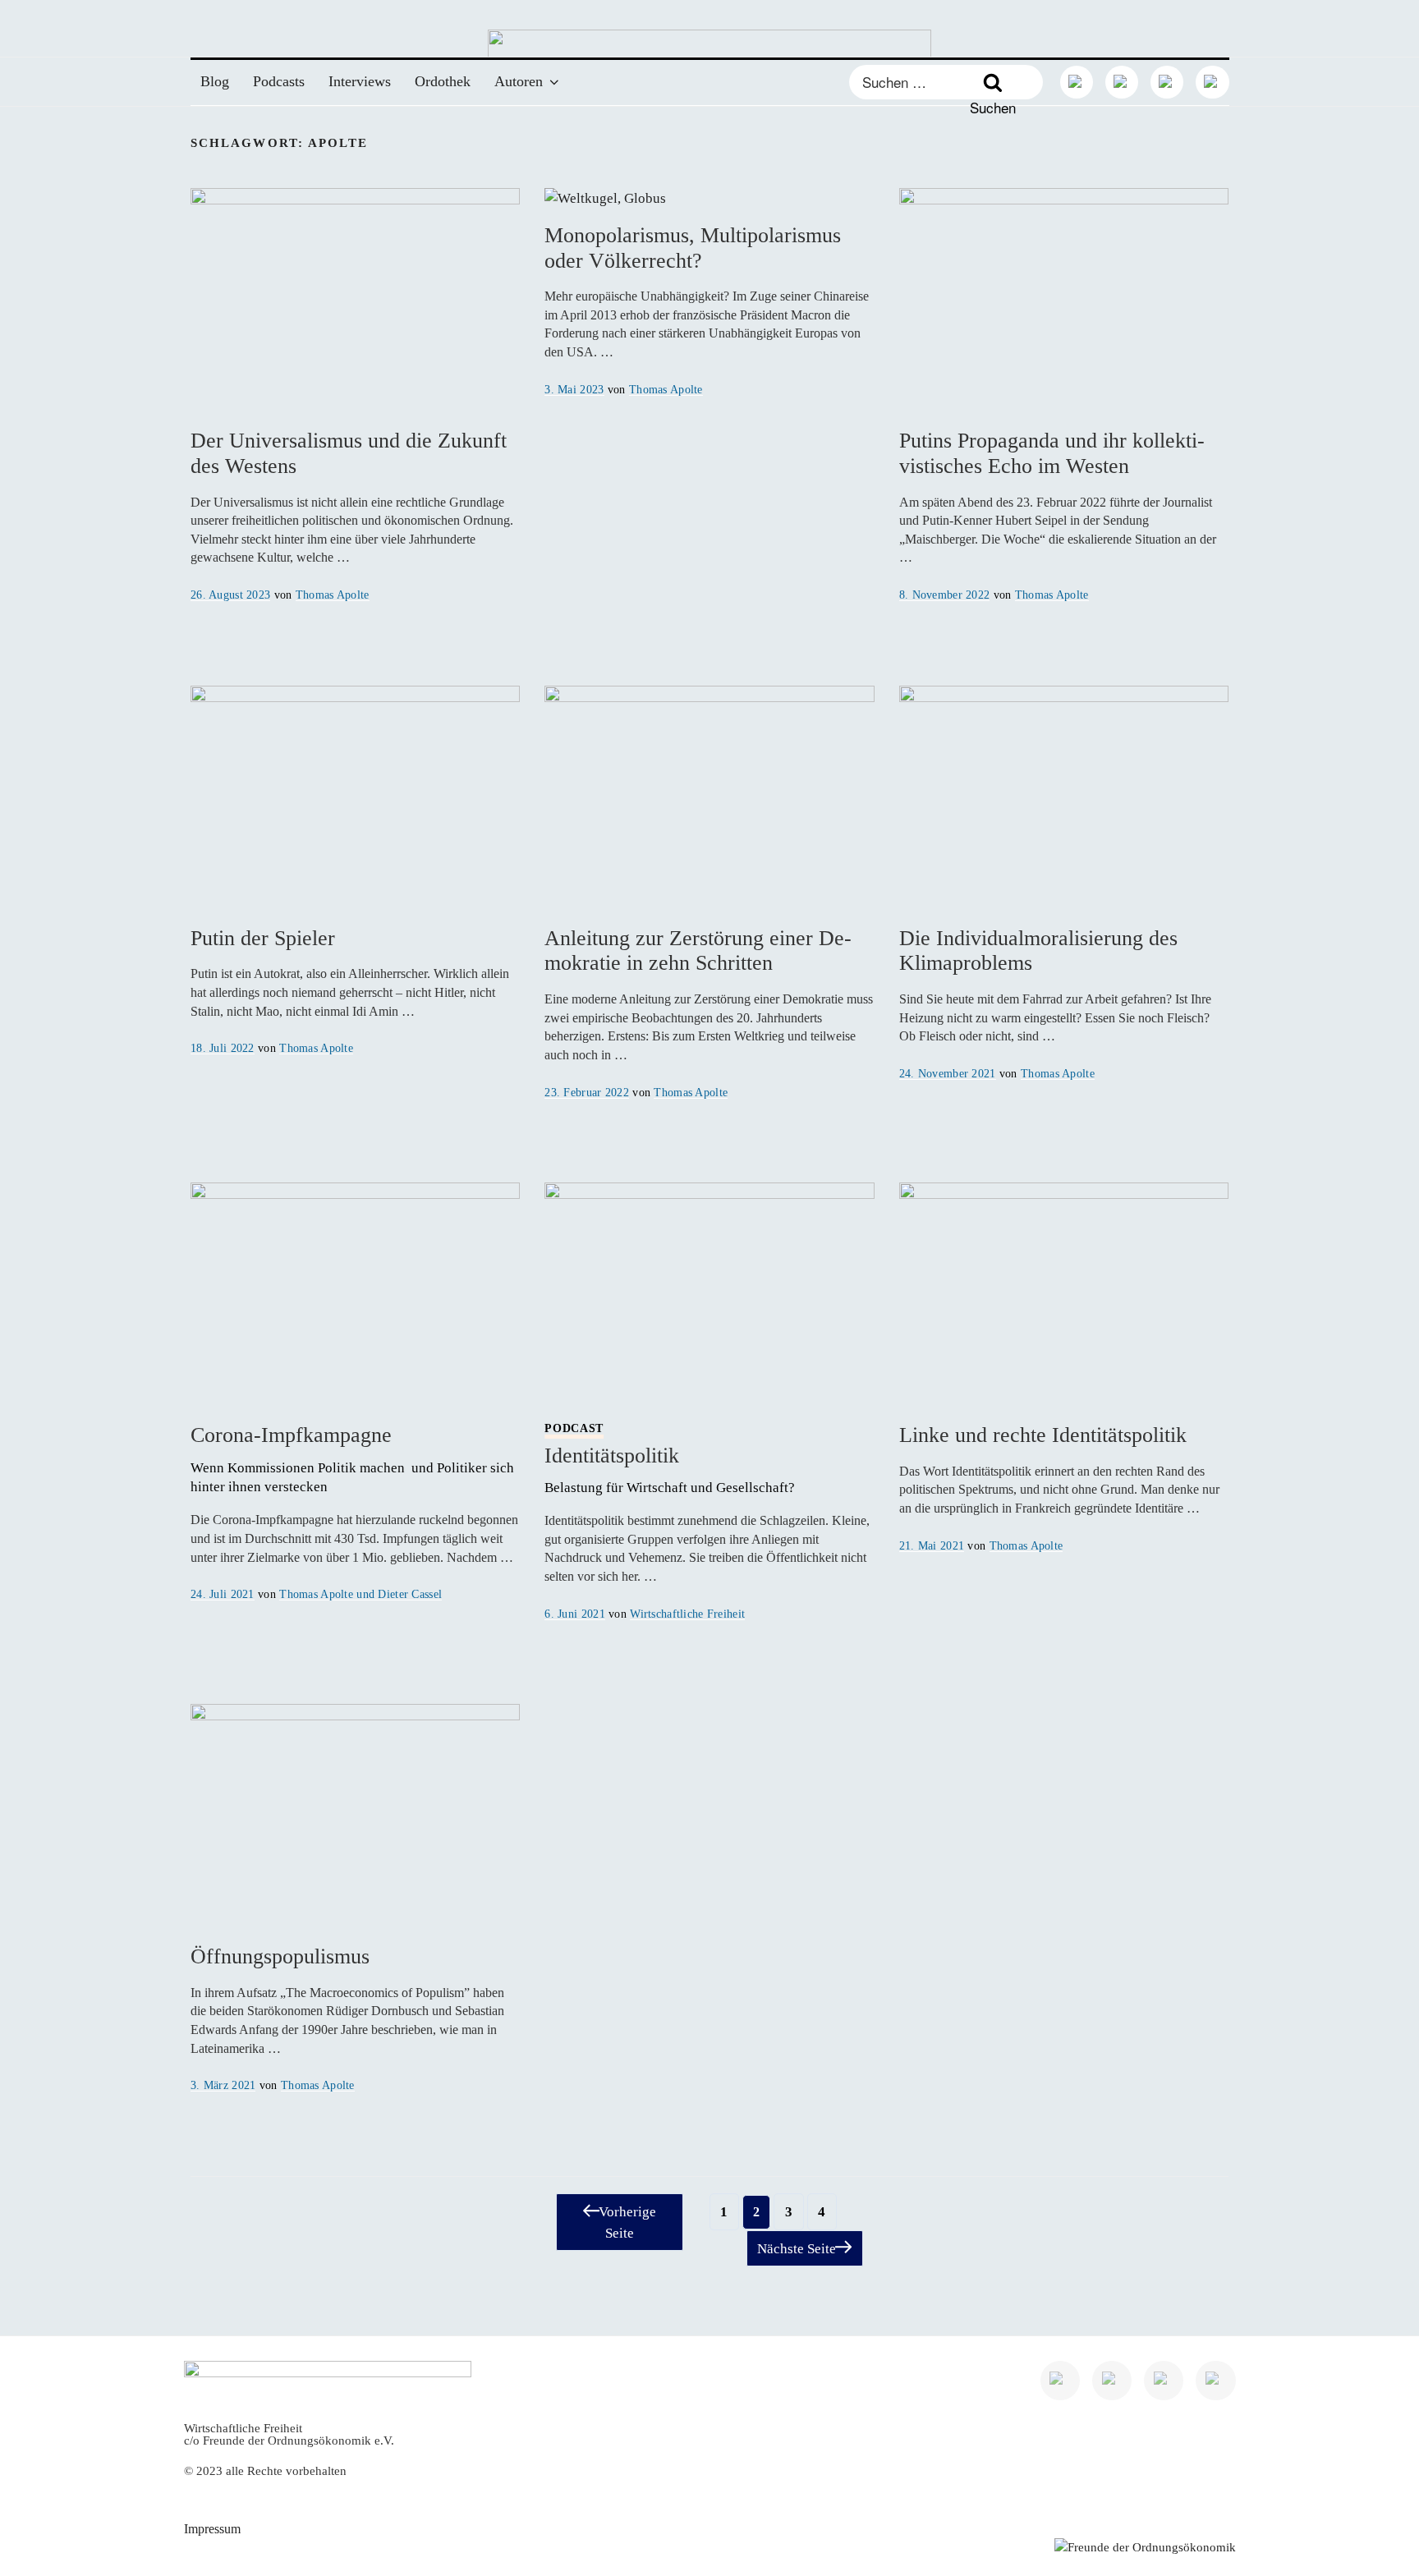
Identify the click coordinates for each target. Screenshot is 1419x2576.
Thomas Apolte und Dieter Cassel (360, 1594)
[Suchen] (992, 83)
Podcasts (279, 81)
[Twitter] (1122, 82)
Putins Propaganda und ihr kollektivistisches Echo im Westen (1052, 453)
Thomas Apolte (333, 595)
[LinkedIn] (1077, 82)
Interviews (360, 81)
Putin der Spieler (263, 938)
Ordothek (443, 81)
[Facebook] (1167, 82)
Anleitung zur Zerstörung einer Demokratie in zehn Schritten (698, 951)
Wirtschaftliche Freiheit (687, 1614)
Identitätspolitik (671, 1459)
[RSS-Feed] (1212, 82)
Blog (215, 81)
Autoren (519, 81)
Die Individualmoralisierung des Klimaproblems (1038, 951)
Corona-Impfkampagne (354, 1459)
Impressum (212, 2529)
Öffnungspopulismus (280, 1956)
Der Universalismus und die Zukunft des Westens (349, 453)
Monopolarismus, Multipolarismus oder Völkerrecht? (693, 248)
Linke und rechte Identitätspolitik (1043, 1435)
